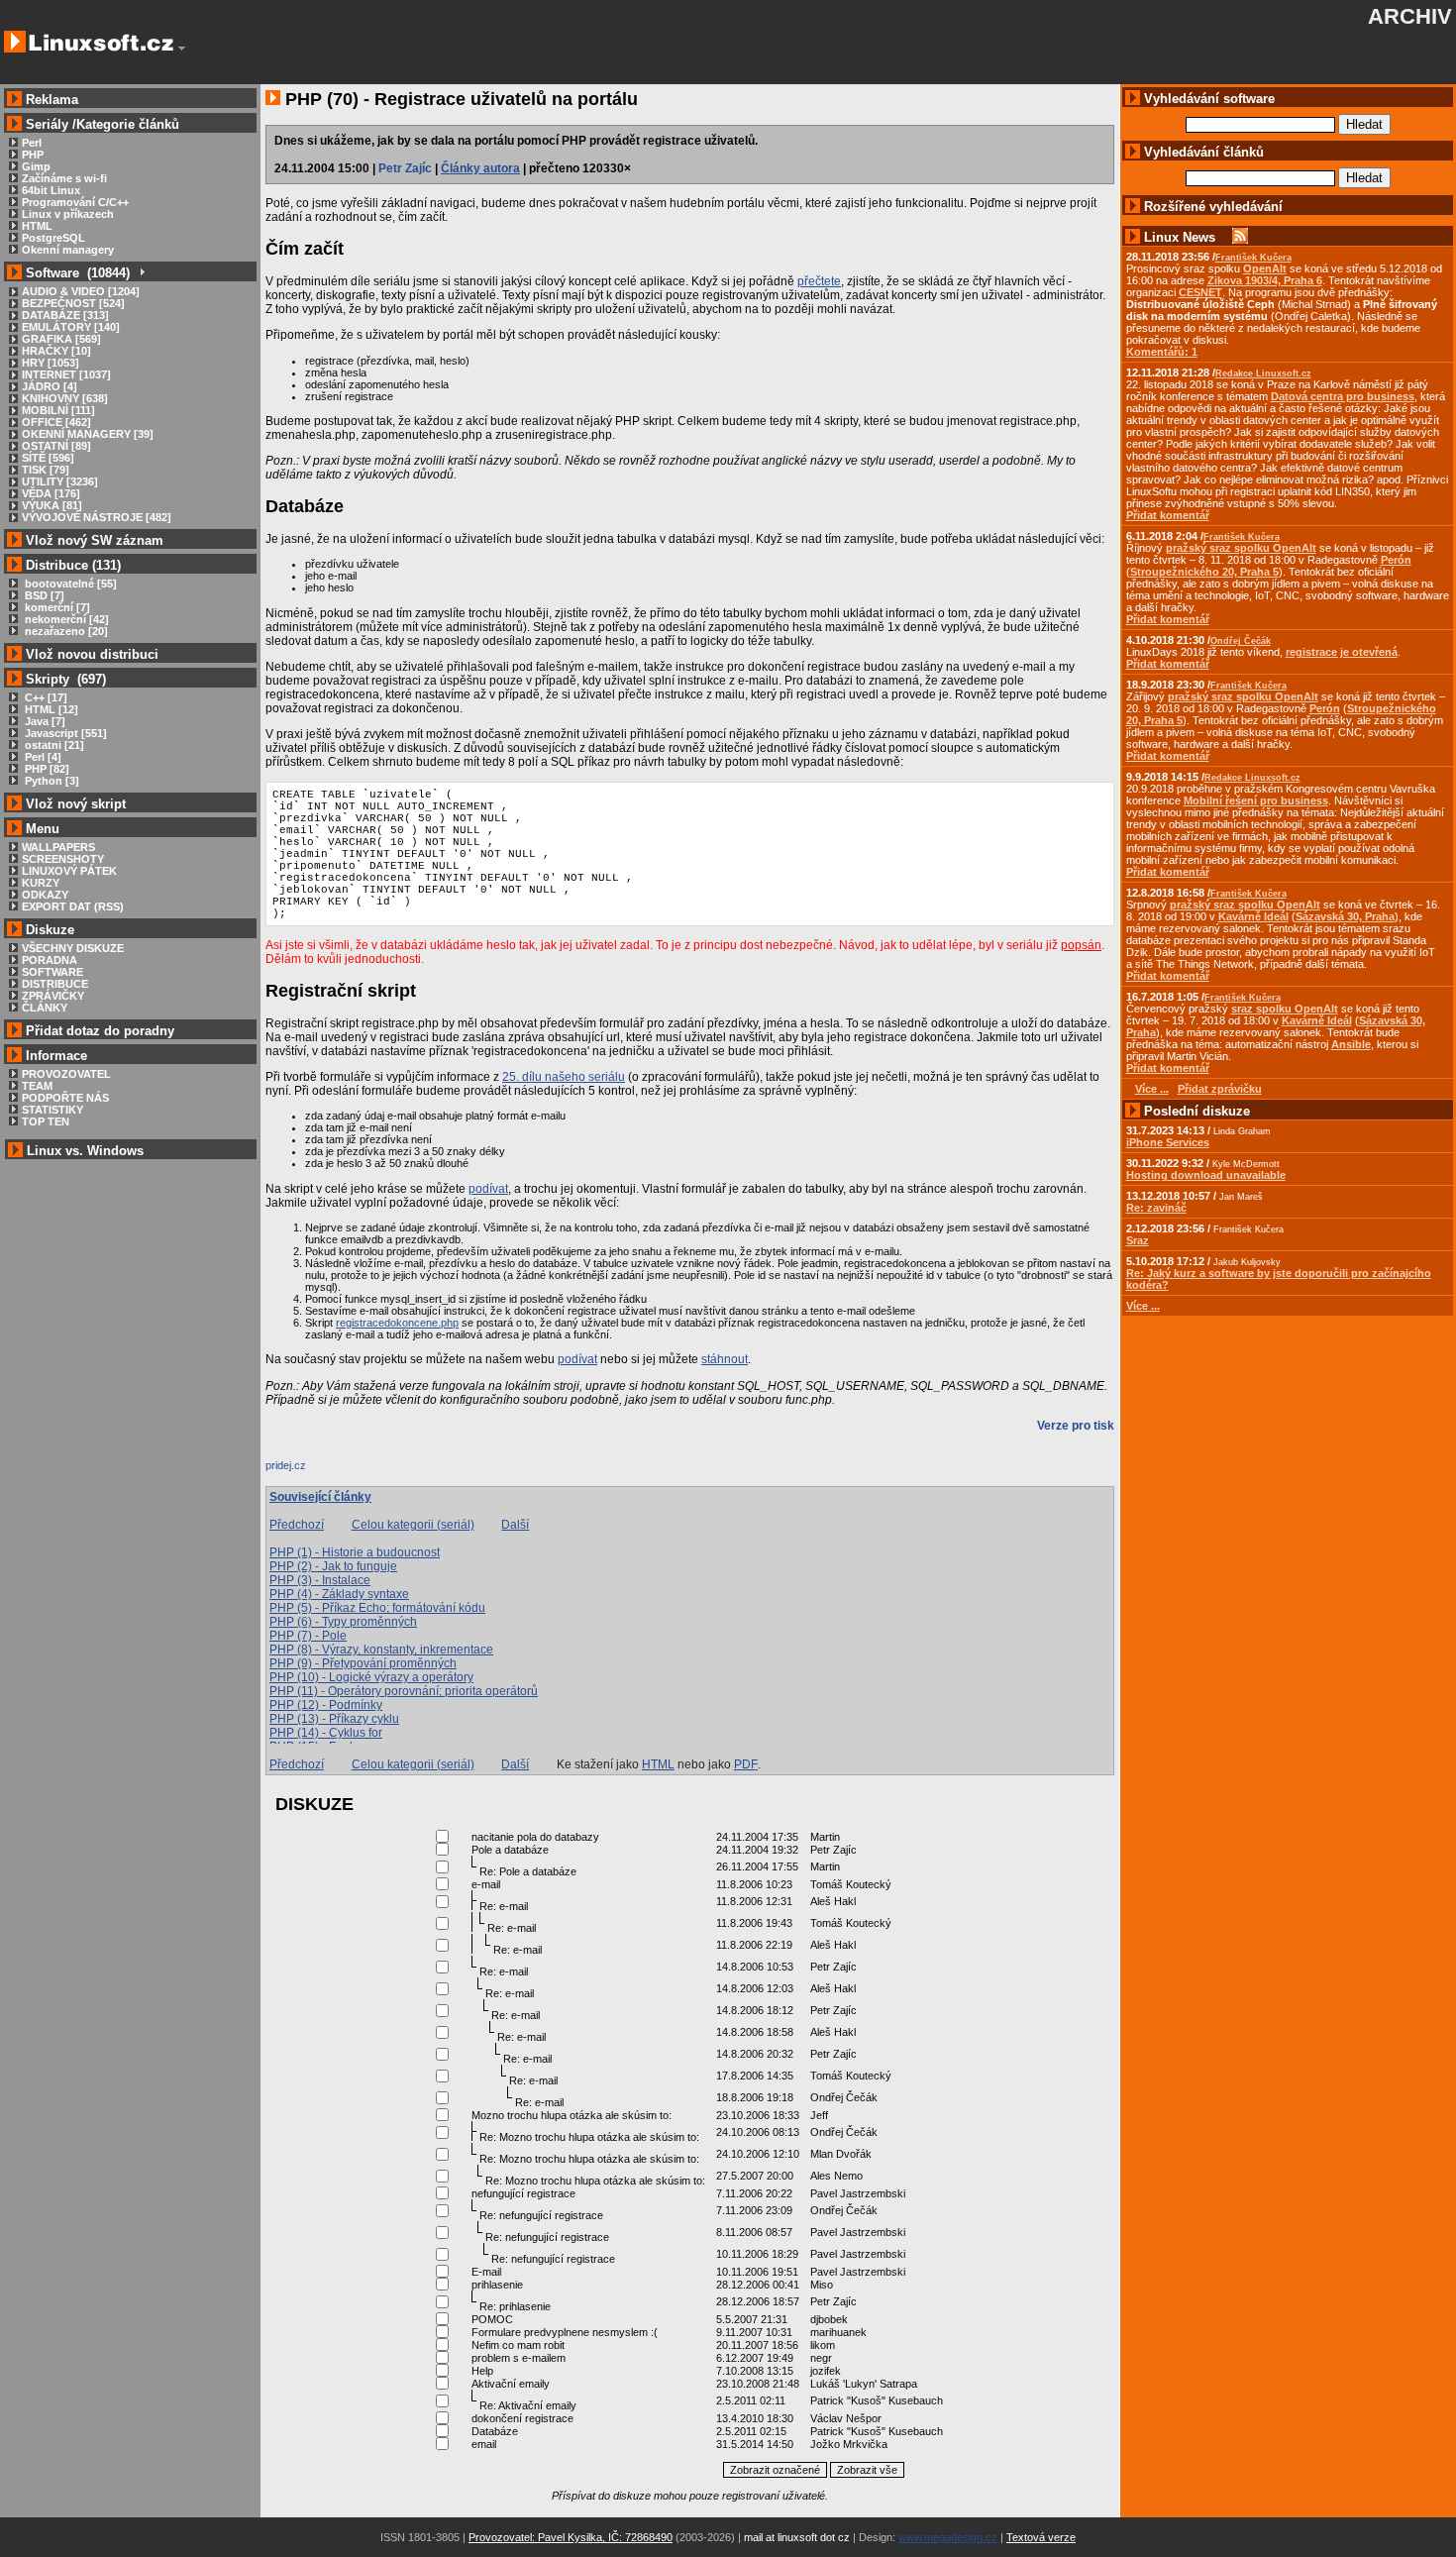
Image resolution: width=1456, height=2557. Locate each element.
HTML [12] (50, 709)
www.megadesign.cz (948, 2537)
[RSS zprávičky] (1240, 237)
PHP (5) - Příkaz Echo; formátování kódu (377, 1608)
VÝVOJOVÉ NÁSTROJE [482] (97, 517)
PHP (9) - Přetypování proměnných (363, 1663)
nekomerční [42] (65, 619)
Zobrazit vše (867, 2470)
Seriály (47, 124)
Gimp (36, 166)
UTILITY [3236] (60, 481)
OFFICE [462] (56, 422)
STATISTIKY (52, 1110)
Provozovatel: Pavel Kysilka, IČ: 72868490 (571, 2537)
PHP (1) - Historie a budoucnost (355, 1552)
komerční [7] (56, 607)
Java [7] (44, 721)
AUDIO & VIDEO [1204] (81, 291)
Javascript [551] (64, 733)
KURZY (41, 883)
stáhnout (725, 1359)
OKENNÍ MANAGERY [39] (88, 434)
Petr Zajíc (405, 168)
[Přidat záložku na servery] (305, 1470)
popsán (1081, 945)
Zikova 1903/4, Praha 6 (1265, 280)
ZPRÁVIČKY (53, 996)
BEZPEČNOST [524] (73, 303)
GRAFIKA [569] (61, 339)
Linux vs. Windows (85, 1151)
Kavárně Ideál (1253, 916)
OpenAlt (1265, 268)
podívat (488, 1189)
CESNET (1200, 292)
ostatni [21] (53, 745)
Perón (1396, 560)
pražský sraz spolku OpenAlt (1241, 548)
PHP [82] (46, 769)
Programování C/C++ (75, 202)
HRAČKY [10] (56, 351)
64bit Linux (51, 190)
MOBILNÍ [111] (58, 410)
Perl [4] (42, 757)
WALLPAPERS (58, 847)
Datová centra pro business (1343, 396)
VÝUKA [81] (52, 505)
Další (515, 1525)
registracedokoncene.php (397, 1323)
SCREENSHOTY (63, 859)
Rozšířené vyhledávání (1213, 207)
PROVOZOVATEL (66, 1074)
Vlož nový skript (76, 804)
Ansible (1351, 1044)
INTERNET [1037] (66, 374)
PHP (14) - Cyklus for (326, 1733)
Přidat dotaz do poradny (98, 1031)
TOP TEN (46, 1121)
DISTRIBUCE (55, 984)
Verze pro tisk (1076, 1426)
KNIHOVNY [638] (65, 398)
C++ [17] (45, 697)
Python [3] (51, 781)
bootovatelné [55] (69, 584)
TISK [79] (46, 470)
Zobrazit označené (775, 2470)
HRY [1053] (51, 363)
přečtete (819, 281)
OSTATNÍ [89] (56, 446)
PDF (746, 1764)
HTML (37, 226)
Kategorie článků (128, 124)
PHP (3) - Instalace (320, 1580)
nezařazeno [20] (65, 631)
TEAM (37, 1086)
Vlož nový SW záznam (95, 540)
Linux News (1180, 237)
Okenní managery (68, 250)
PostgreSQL (53, 238)
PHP (33, 155)
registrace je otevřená (1342, 652)
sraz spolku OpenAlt (1285, 1009)
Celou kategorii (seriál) (413, 1525)
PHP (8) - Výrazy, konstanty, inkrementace (381, 1650)
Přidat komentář (1168, 515)
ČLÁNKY (45, 1008)
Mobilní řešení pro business (1256, 800)
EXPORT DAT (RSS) (73, 906)
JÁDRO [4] (50, 386)
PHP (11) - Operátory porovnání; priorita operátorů (404, 1691)
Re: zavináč (1156, 1208)
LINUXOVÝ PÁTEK (69, 871)
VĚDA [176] (51, 493)
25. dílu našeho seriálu (564, 1077)
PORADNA (50, 960)
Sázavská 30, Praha (1345, 916)
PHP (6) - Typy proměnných (343, 1622)
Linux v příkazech (68, 214)
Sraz (1138, 1240)
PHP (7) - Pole (308, 1636)
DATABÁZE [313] (65, 315)
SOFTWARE (52, 972)
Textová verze (1041, 2537)
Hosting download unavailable (1206, 1175)
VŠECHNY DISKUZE (73, 948)
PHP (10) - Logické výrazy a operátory (371, 1677)
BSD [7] (43, 595)
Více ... (1143, 1306)
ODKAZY (45, 895)
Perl (32, 143)
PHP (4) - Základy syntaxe (339, 1594)
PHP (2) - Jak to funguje (333, 1566)
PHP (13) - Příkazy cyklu (334, 1719)
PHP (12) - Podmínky (326, 1705)
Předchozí (297, 1525)
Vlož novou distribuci (92, 654)
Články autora (480, 168)
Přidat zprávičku (1220, 1089)
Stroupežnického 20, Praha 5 (1204, 572)
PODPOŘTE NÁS (65, 1098)
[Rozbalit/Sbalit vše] (141, 273)
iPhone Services (1168, 1142)
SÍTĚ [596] (48, 458)
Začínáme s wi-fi (64, 178)
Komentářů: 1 (1162, 352)
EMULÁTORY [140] (71, 327)
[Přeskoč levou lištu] (182, 49)
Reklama (52, 100)
